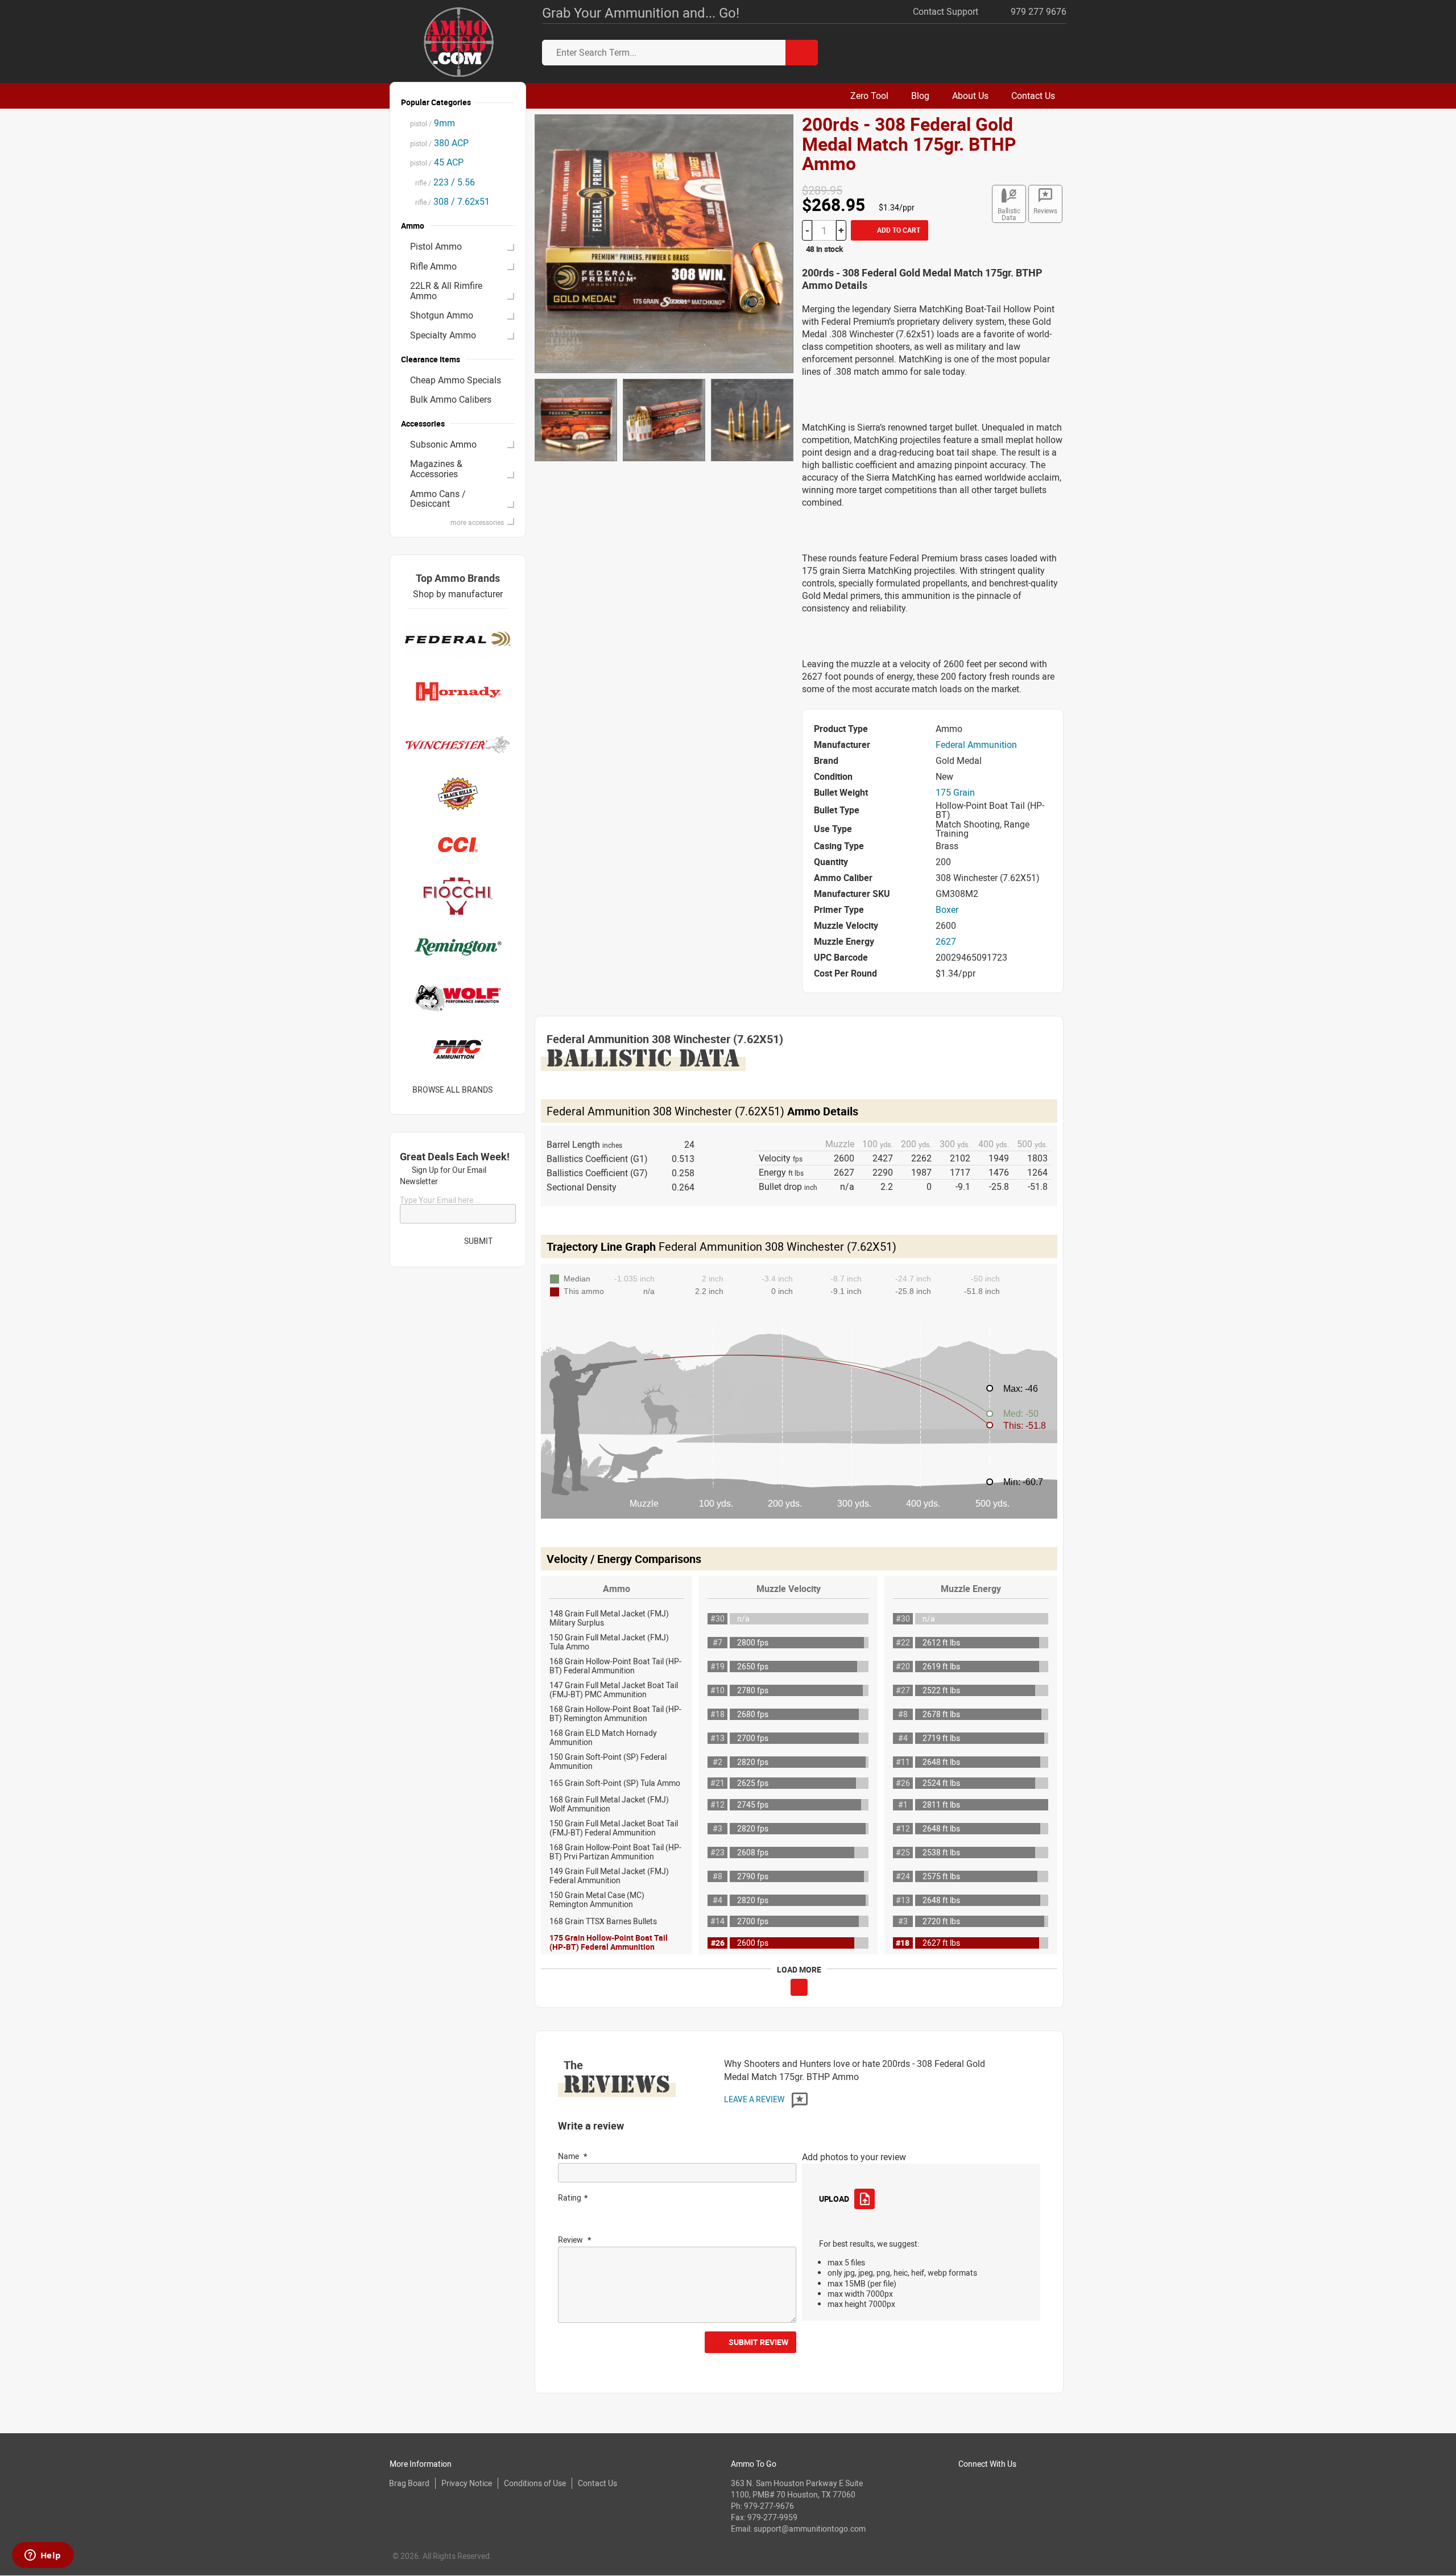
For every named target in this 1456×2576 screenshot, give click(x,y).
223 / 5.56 (442, 182)
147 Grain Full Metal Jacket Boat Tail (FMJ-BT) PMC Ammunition (614, 1690)
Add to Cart (898, 230)
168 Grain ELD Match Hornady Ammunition (603, 1737)
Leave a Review (755, 2099)
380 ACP (439, 143)
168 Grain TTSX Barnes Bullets (603, 1921)
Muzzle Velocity (789, 1589)
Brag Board (409, 2483)
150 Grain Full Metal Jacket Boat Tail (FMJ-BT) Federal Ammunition (614, 1828)
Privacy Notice (467, 2483)
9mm (433, 123)
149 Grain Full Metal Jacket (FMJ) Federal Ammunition (609, 1876)
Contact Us (597, 2483)
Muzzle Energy (971, 1589)
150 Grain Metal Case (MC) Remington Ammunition (597, 1899)
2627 (946, 941)
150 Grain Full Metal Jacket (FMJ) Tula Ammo (609, 1642)
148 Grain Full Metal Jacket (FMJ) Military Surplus (609, 1618)
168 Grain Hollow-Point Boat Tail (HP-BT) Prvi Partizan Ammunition (615, 1852)
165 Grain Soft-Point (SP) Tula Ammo (615, 1783)
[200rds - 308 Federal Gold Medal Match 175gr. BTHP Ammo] (664, 243)
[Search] (802, 53)
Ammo (617, 1589)
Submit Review (758, 2342)
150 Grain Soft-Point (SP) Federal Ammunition (608, 1761)
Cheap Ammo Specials (456, 380)
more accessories (477, 522)
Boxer (947, 909)
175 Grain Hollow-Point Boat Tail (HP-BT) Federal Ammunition (609, 1942)
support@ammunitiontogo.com (810, 2529)
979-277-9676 (769, 2506)
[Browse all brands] (507, 1089)
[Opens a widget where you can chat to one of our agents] (43, 2556)
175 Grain (955, 792)
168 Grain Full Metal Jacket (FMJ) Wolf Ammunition (609, 1804)
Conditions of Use (535, 2483)
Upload (834, 2199)
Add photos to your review (854, 2157)
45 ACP (437, 162)
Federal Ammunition (976, 745)
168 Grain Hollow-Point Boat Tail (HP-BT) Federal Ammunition (615, 1666)
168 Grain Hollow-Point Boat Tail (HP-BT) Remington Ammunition (615, 1713)
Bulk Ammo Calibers (451, 399)
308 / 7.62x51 (450, 201)
